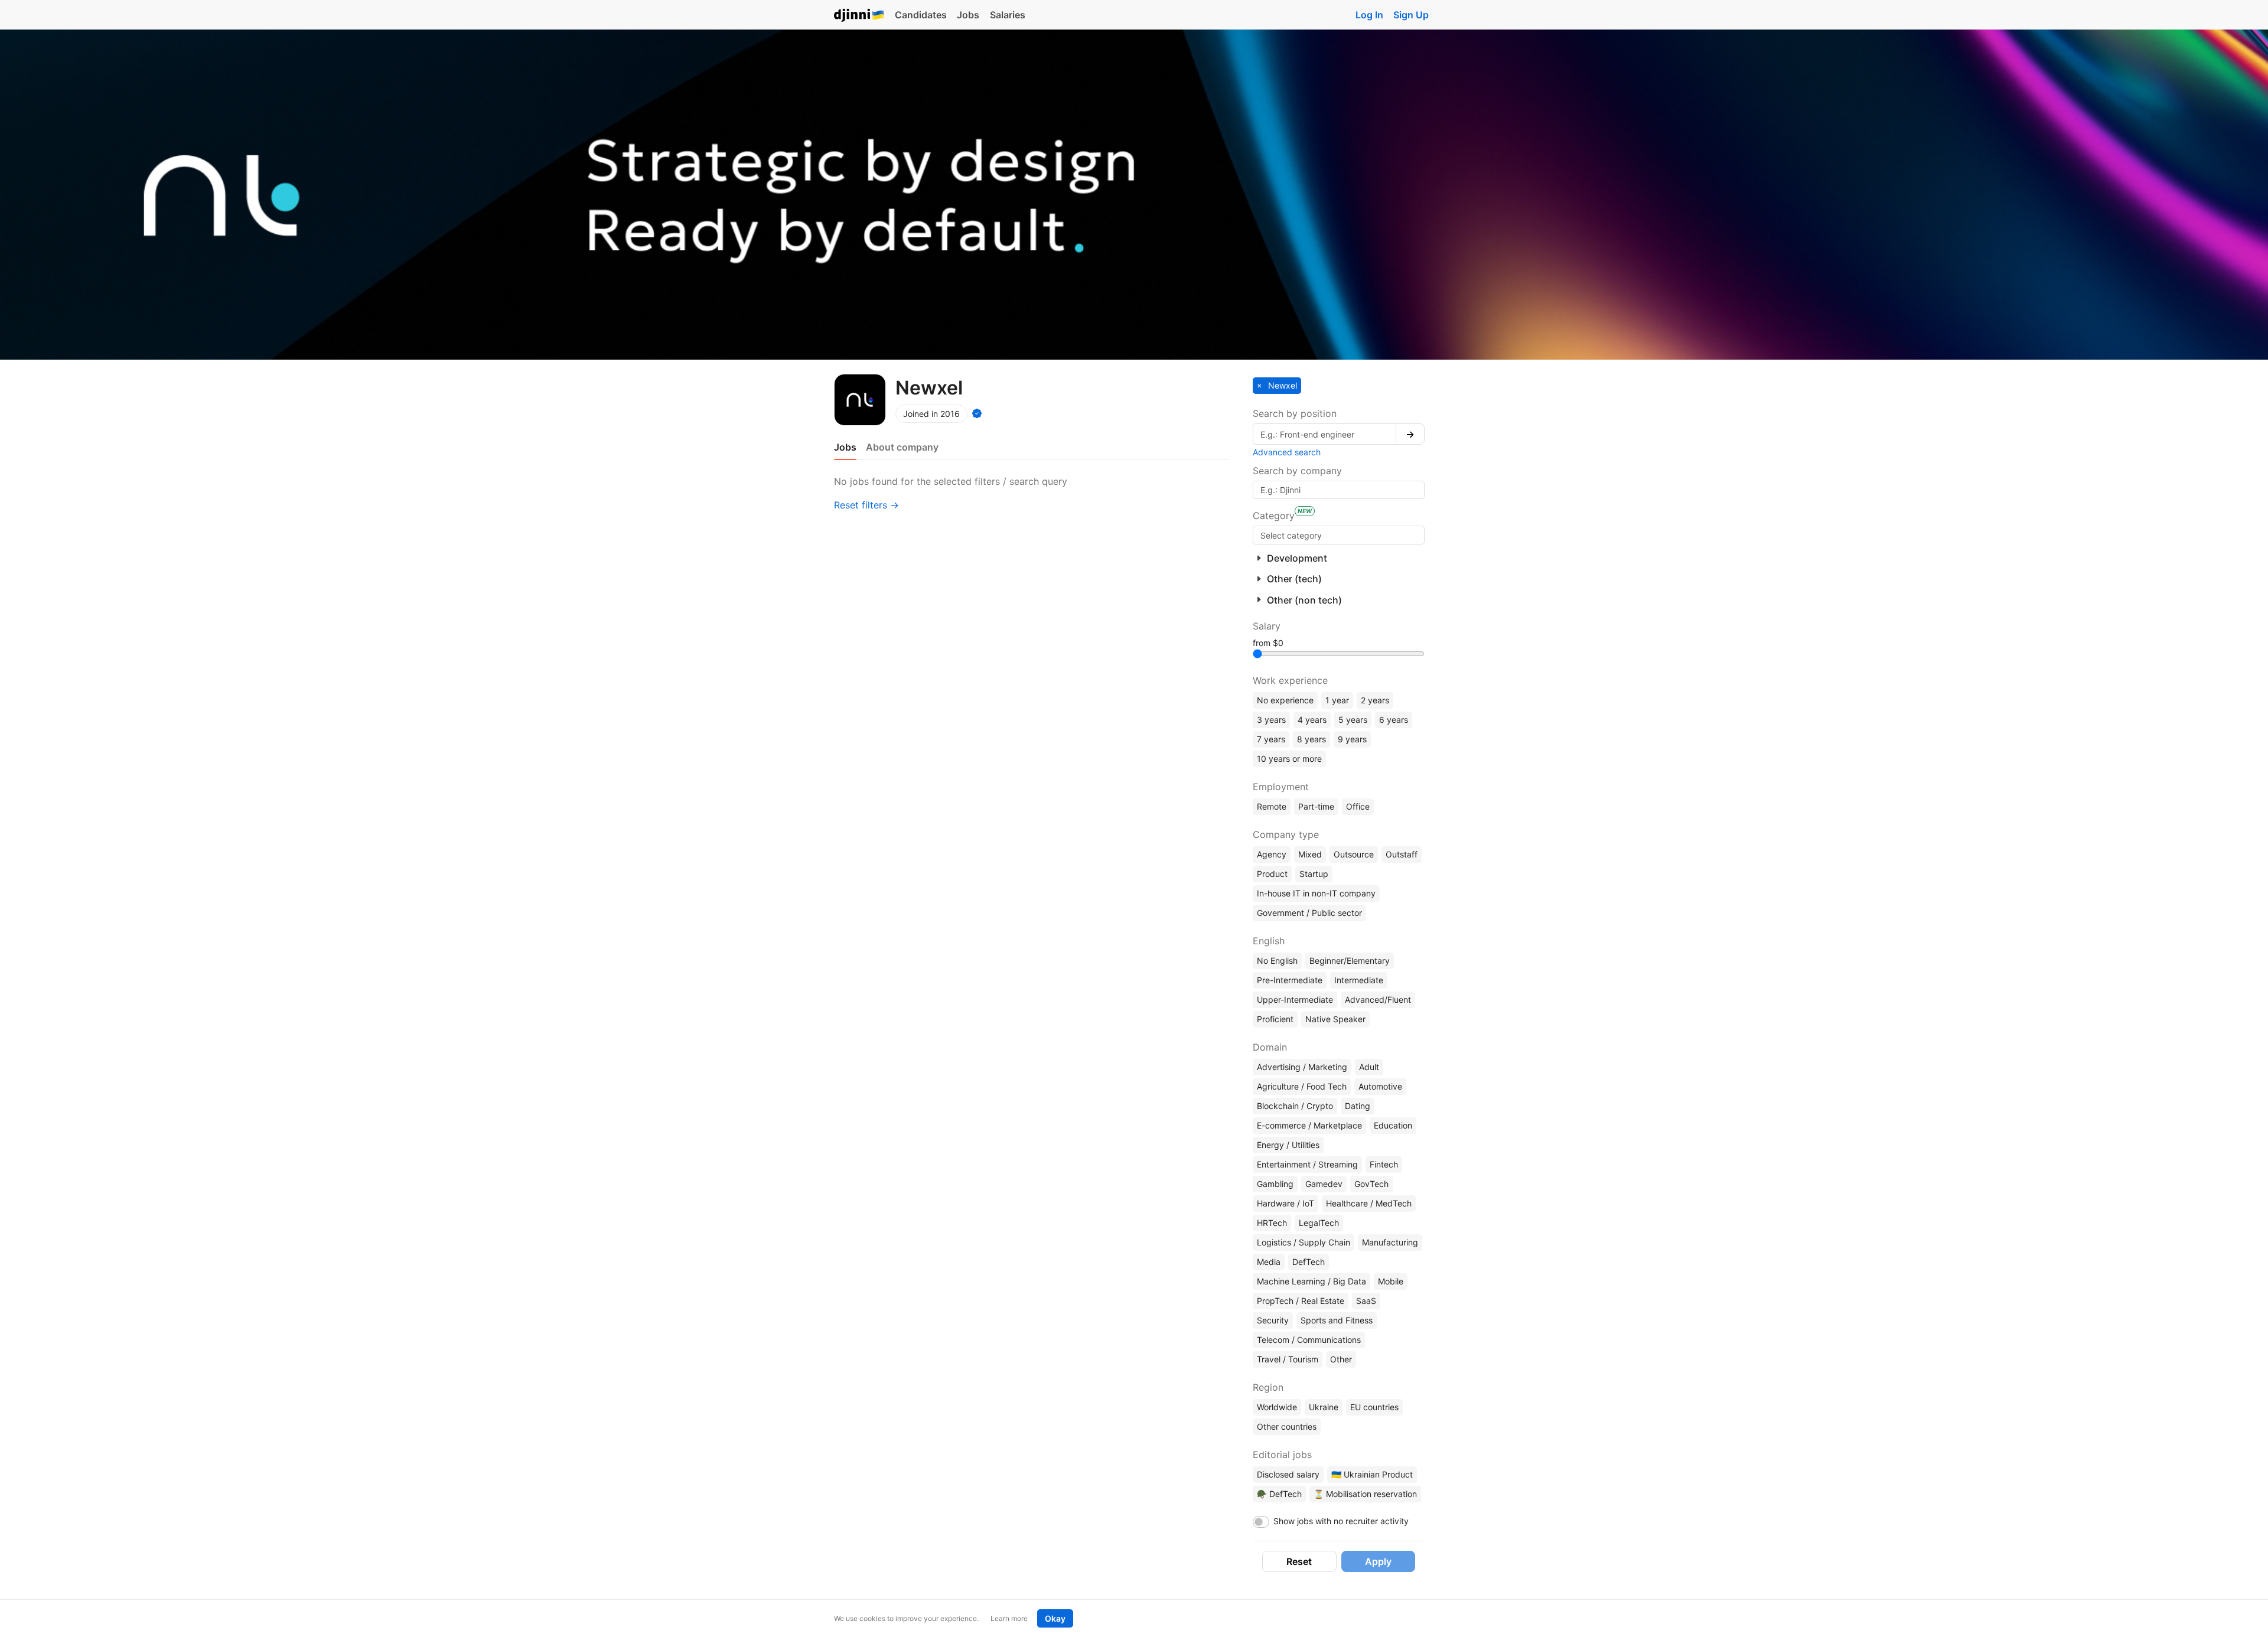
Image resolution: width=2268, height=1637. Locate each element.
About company (902, 447)
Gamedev (1324, 1184)
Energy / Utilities (1288, 1145)
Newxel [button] (1281, 385)
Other (1341, 1359)
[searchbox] (1339, 535)
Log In (1369, 15)
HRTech (1272, 1223)
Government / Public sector (1309, 913)
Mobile (1391, 1281)
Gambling (1275, 1184)
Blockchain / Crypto (1295, 1106)
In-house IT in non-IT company (1316, 893)
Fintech (1384, 1164)
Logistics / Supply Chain (1304, 1242)
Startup (1314, 874)
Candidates (921, 15)
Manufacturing (1390, 1242)
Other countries (1287, 1426)
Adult (1369, 1067)
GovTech (1371, 1184)
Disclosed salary (1288, 1474)
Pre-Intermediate (1290, 980)
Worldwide (1277, 1407)
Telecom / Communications (1309, 1340)
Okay (1055, 1618)
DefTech (1309, 1262)
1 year (1337, 700)
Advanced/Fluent (1378, 1000)
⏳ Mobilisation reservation (1365, 1494)
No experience (1285, 700)
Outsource (1354, 854)
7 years (1271, 739)
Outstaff (1402, 854)
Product (1272, 874)
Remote (1272, 806)
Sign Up (1411, 15)
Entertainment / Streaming (1307, 1164)
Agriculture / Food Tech (1302, 1086)
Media (1269, 1262)
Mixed (1310, 854)
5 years (1353, 720)
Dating (1358, 1106)
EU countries (1374, 1407)
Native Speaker (1335, 1019)
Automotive (1380, 1086)
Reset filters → (866, 505)
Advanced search (1287, 452)
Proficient (1275, 1019)
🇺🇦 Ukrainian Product (1372, 1474)
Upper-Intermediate (1295, 1000)
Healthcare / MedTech (1369, 1203)
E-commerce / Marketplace (1309, 1125)
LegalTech (1319, 1223)
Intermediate (1359, 980)
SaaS (1366, 1301)
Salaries (1008, 15)
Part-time (1316, 806)
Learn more (1009, 1618)
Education (1393, 1125)
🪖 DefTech (1279, 1494)
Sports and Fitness (1337, 1320)
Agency (1272, 854)
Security (1273, 1320)
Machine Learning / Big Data (1311, 1281)
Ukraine (1324, 1407)
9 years (1352, 739)
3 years (1271, 720)
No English (1277, 961)
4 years (1312, 720)
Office (1358, 806)
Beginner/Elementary (1350, 961)
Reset (1299, 1561)
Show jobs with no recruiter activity (1341, 1521)
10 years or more (1289, 759)
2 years (1375, 700)
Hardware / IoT (1285, 1203)
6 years (1394, 720)
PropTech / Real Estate (1301, 1301)
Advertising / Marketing (1302, 1067)
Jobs (968, 15)
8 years (1311, 739)
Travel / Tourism (1288, 1359)
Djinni (859, 16)
